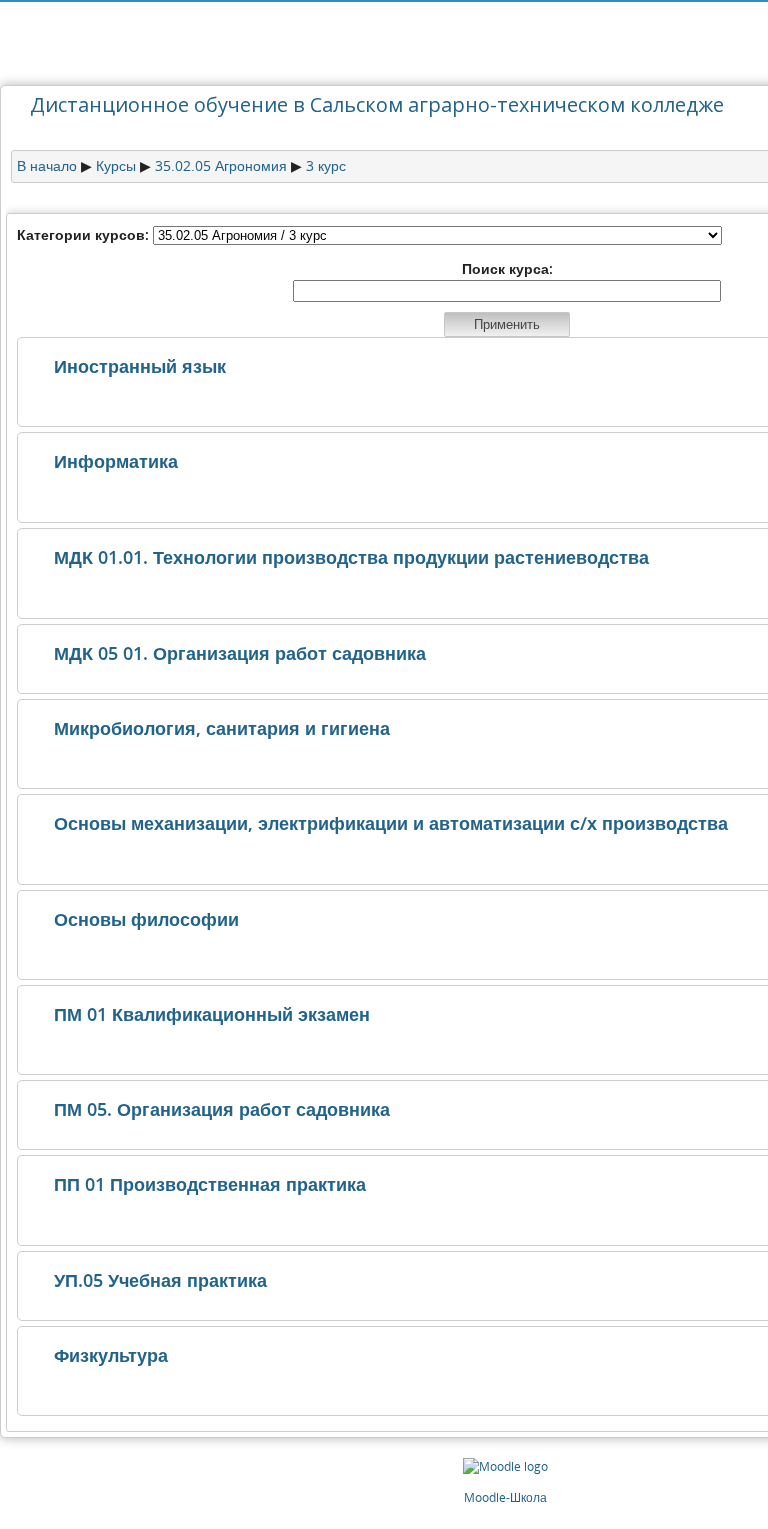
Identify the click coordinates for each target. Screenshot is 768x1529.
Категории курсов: (83, 234)
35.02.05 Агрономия (221, 165)
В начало (47, 165)
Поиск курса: (507, 268)
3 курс (326, 165)
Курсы (116, 165)
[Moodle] (505, 1466)
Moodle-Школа (505, 1497)
